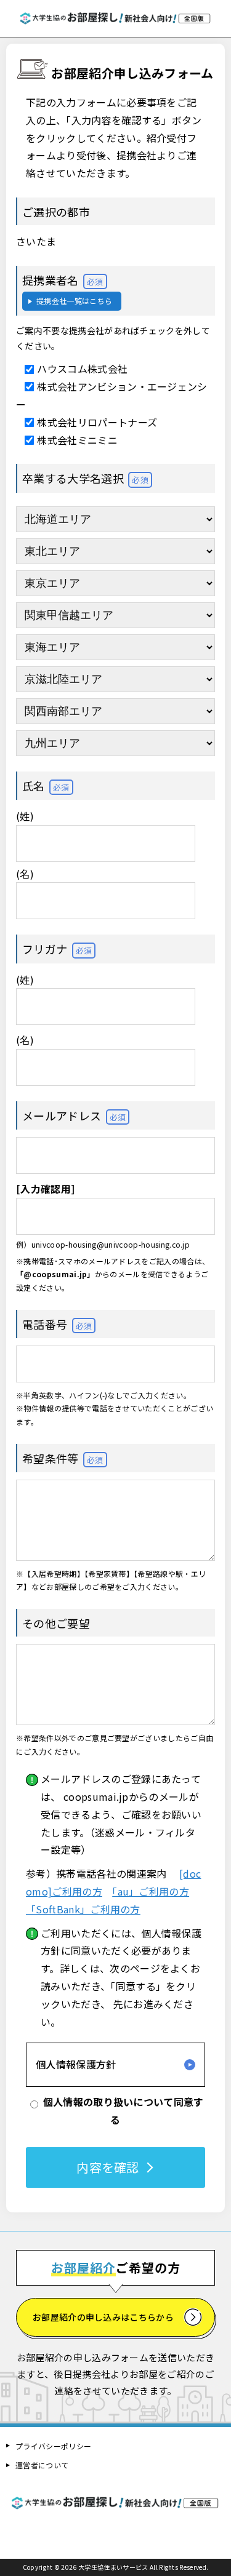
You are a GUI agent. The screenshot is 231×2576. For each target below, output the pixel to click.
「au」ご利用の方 (151, 1891)
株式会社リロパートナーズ (97, 422)
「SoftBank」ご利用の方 (83, 1909)
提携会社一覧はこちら (74, 301)
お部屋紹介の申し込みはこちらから (103, 2317)
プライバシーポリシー (53, 2446)
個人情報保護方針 (76, 2064)
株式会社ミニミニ (77, 440)
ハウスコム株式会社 (82, 369)
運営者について (42, 2465)
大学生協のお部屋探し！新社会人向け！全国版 (116, 18)
